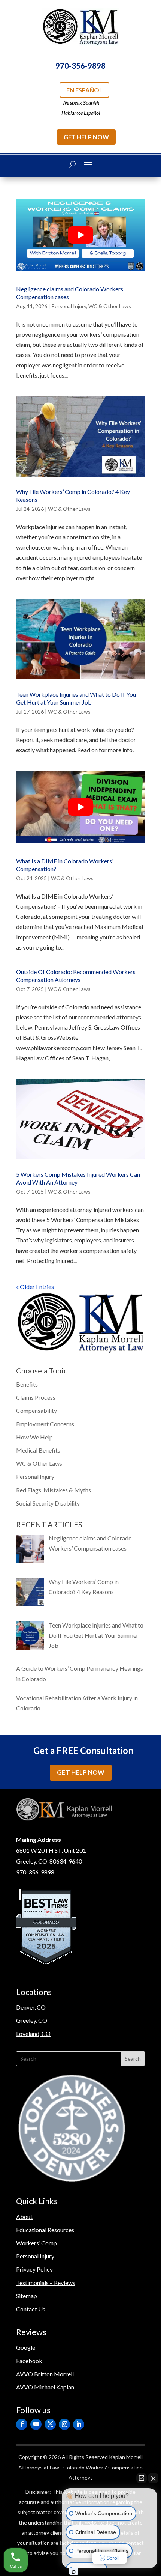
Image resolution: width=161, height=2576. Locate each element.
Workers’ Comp (37, 2243)
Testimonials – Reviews (46, 2283)
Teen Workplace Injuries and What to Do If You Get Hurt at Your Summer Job (76, 698)
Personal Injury (69, 306)
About (24, 2217)
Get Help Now (86, 137)
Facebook (29, 2361)
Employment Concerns (45, 1424)
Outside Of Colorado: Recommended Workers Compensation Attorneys (76, 976)
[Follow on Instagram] (64, 2424)
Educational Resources (45, 2230)
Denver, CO (31, 2007)
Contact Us (31, 2309)
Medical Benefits (38, 1450)
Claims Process (36, 1397)
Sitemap (27, 2296)
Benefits (27, 1384)
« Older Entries (35, 1286)
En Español (84, 90)
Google (26, 2347)
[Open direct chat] (142, 2478)
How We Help (34, 1437)
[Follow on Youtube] (36, 2424)
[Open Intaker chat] (74, 2572)
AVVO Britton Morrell (45, 2374)
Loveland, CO (33, 2033)
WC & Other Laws (110, 306)
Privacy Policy (34, 2269)
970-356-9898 (80, 66)
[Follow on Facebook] (22, 2424)
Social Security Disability (48, 1503)
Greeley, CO (32, 2020)
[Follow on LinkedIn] (79, 2424)
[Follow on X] (50, 2424)
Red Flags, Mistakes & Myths (54, 1490)
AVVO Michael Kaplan (45, 2387)
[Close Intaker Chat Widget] (153, 2478)
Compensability (37, 1410)
